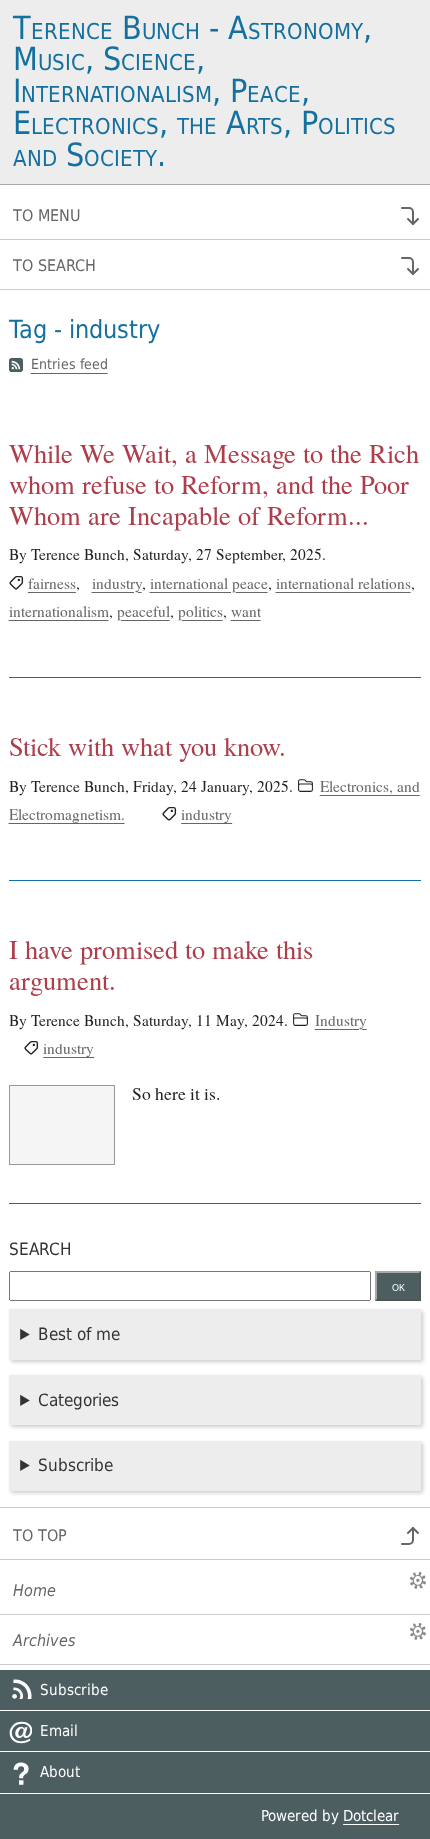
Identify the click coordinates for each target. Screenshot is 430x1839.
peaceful (143, 611)
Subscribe (75, 1465)
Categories (78, 1400)
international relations (343, 583)
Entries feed (69, 365)
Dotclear (371, 1816)
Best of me (79, 1334)
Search (40, 1249)
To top (40, 1535)
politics (200, 611)
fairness (52, 583)
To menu (47, 215)
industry (117, 583)
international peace (209, 583)
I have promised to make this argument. (161, 964)
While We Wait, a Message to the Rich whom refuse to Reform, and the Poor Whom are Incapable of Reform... (214, 483)
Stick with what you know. (147, 745)
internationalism (59, 611)
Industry (341, 1020)
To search (54, 265)
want (246, 611)
